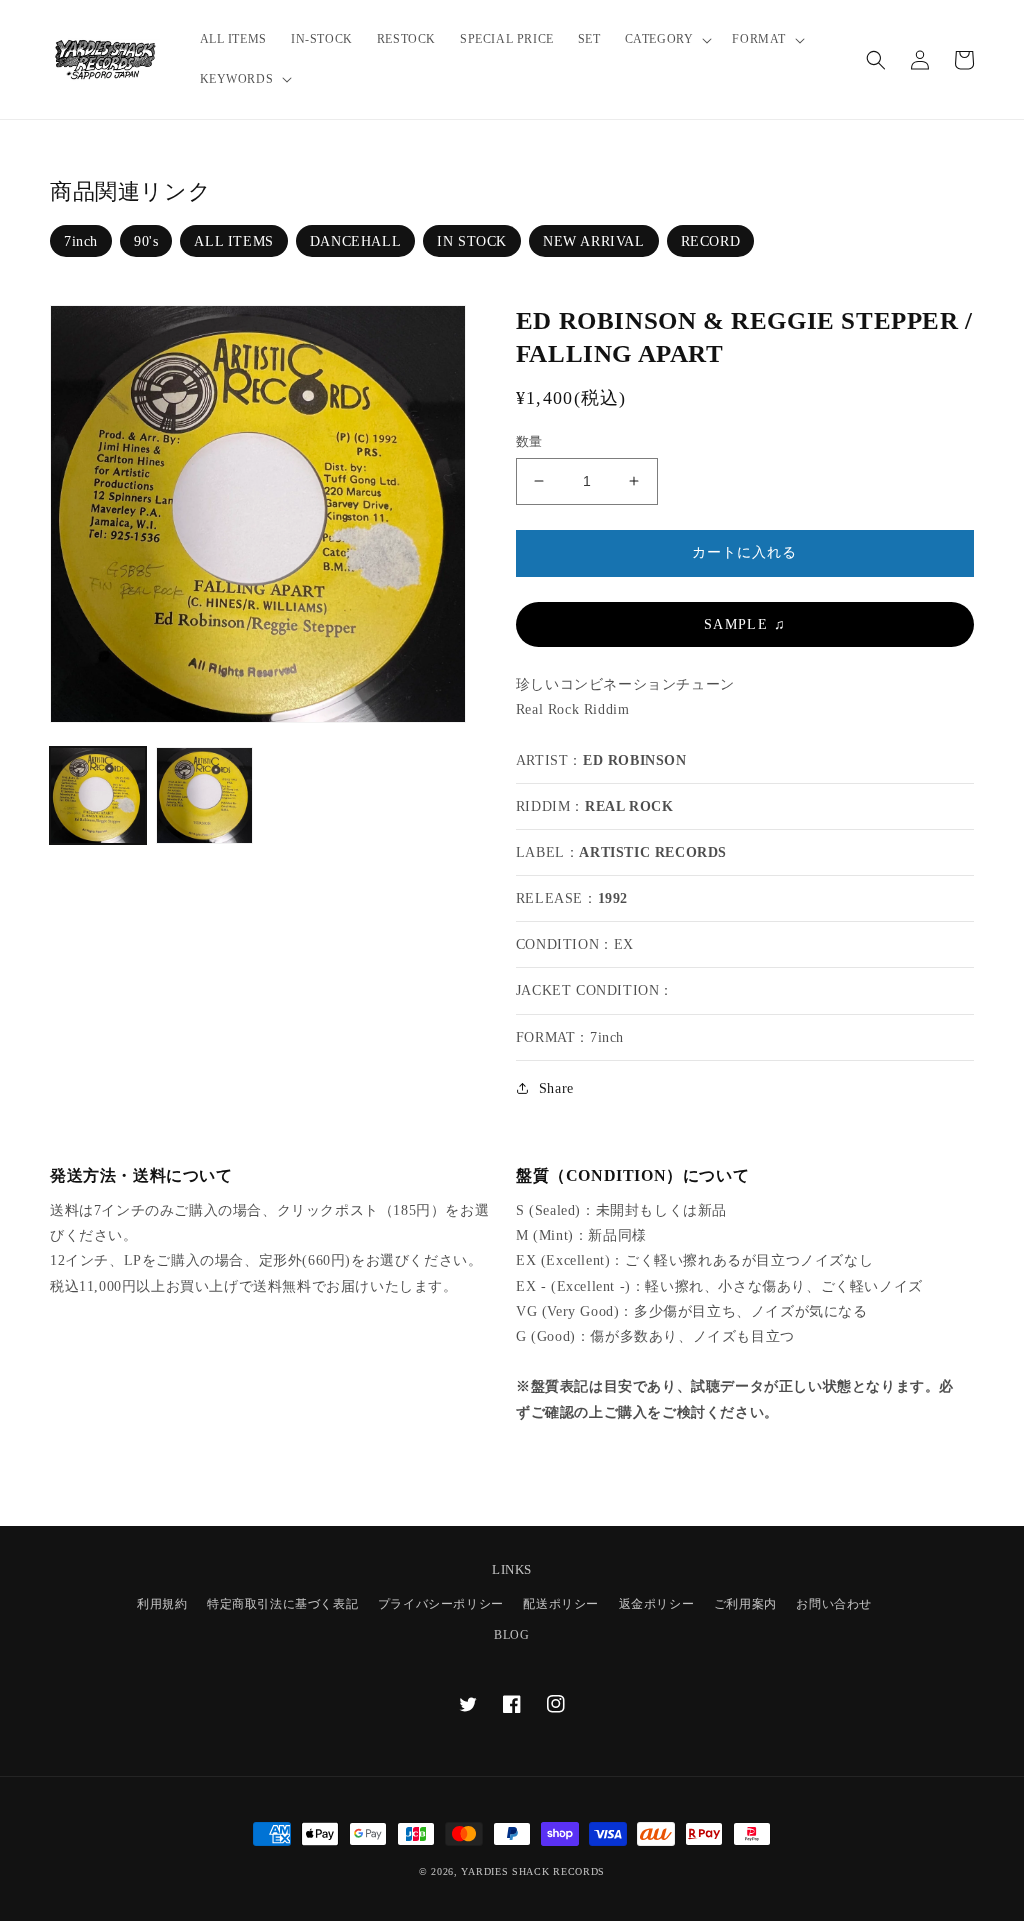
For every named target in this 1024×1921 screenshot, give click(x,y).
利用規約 (162, 1604)
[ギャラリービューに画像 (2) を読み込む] (204, 795)
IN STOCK (472, 241)
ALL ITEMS (233, 241)
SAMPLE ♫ (745, 624)
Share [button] (556, 1088)
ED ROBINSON (635, 760)
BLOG (511, 1635)
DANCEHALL (355, 241)
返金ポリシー (657, 1604)
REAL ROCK (629, 806)
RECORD (711, 241)
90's (146, 241)
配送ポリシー (561, 1604)
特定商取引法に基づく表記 (282, 1604)
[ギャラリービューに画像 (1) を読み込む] (98, 795)
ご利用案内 (745, 1604)
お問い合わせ (834, 1604)
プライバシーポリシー (441, 1604)
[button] (667, 40)
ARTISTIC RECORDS (653, 852)
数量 (529, 441)
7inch (81, 241)
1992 (613, 898)
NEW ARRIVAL (594, 241)
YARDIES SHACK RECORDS (533, 1871)
